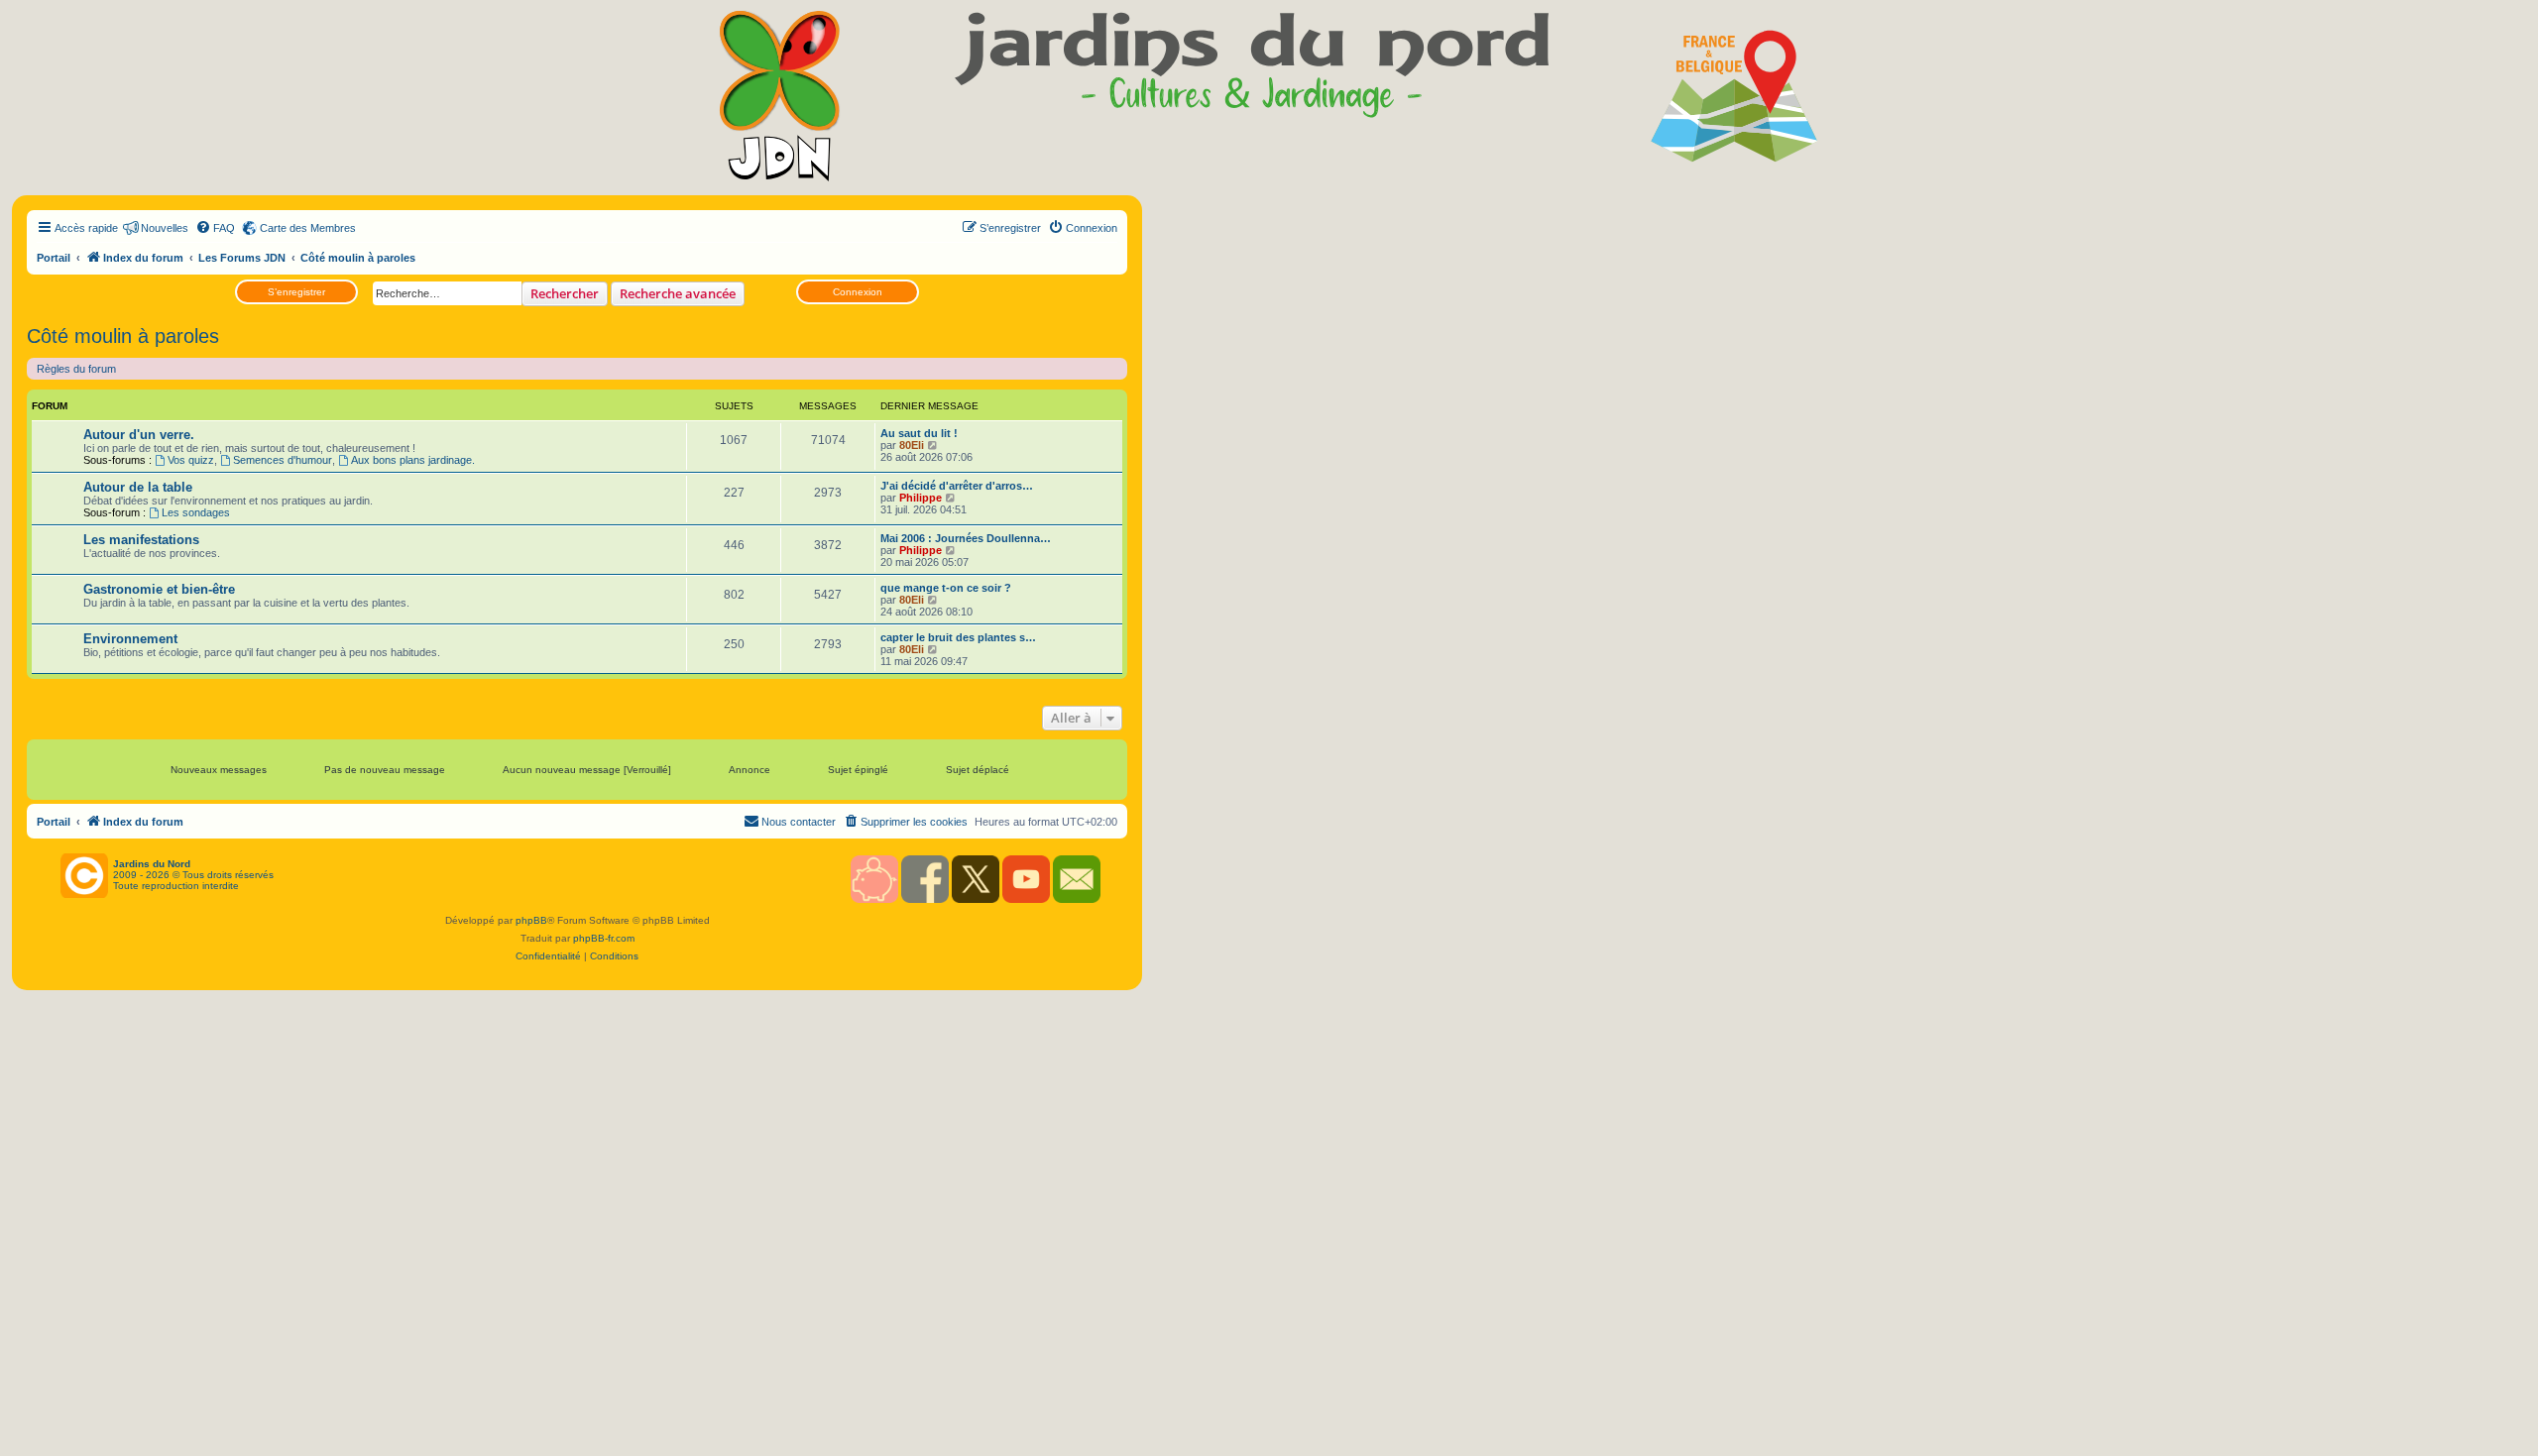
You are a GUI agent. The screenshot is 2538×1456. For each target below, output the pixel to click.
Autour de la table (138, 487)
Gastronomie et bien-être (159, 589)
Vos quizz (191, 460)
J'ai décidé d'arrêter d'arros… (957, 486)
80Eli (912, 445)
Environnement (130, 639)
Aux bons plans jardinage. (413, 460)
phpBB (531, 920)
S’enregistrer (296, 292)
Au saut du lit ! (919, 433)
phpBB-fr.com (604, 938)
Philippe (921, 498)
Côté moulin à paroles (123, 336)
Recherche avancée (678, 293)
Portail (54, 258)
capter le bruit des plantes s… (958, 637)
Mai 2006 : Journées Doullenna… (966, 538)
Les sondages (196, 512)
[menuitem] (215, 228)
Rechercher (565, 293)
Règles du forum (76, 369)
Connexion (858, 292)
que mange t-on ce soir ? (946, 588)
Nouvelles (165, 228)
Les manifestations (141, 540)
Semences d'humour (283, 460)
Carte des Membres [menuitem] (308, 228)
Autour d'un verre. (139, 435)
